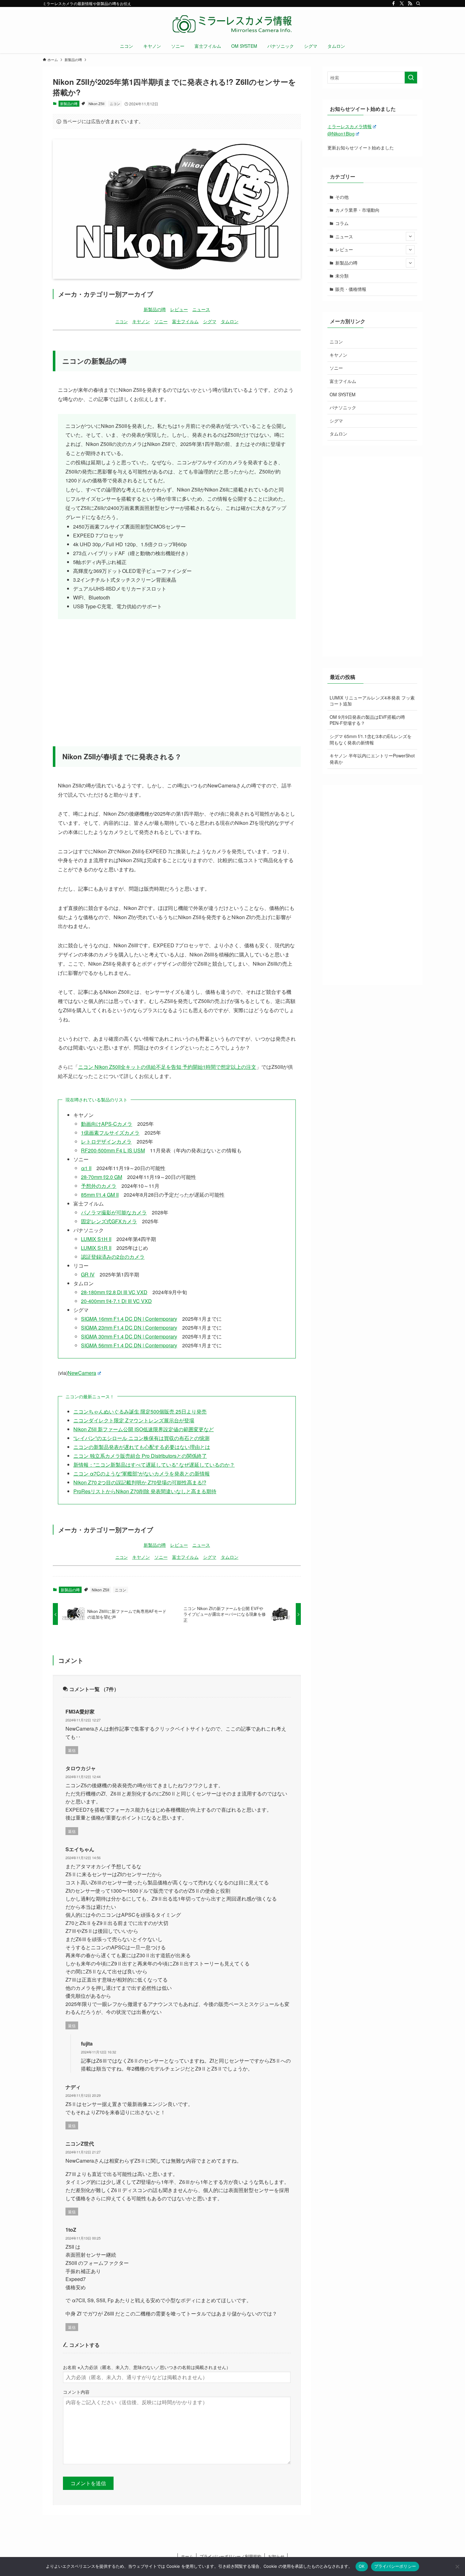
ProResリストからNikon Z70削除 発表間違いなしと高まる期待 (145, 1491)
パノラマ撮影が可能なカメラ (114, 1212)
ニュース (201, 309)
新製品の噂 (69, 103)
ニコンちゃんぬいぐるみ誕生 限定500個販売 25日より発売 (140, 1411)
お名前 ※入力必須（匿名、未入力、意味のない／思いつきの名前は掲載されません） (147, 2367)
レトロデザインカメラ (106, 1141)
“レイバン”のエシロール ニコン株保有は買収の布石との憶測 (141, 1438)
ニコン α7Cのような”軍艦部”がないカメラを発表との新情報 (142, 1473)
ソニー (161, 321)
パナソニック (343, 407)
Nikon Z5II (96, 103)
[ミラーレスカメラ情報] (232, 24)
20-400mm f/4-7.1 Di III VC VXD (116, 1301)
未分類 (342, 276)
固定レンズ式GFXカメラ (109, 1221)
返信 (72, 1750)
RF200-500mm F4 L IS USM (113, 1150)
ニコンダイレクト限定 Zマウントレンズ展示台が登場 (134, 1420)
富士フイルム (185, 321)
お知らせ (276, 2556)
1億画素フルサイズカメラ (110, 1133)
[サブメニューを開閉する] (410, 236)
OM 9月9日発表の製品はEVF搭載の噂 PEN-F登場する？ (367, 720)
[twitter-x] (402, 3)
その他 (342, 197)
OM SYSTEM (343, 394)
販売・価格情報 (351, 289)
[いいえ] (457, 2567)
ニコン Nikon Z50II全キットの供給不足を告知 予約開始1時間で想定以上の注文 (167, 1067)
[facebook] (394, 3)
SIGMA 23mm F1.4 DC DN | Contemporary (129, 1328)
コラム (342, 223)
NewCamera (82, 1373)
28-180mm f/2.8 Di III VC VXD (114, 1292)
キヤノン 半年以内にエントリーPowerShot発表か (372, 759)
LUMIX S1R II (96, 1248)
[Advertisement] (177, 674)
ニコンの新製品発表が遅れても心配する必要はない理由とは (142, 1447)
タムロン (230, 321)
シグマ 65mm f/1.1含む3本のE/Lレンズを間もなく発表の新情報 (371, 739)
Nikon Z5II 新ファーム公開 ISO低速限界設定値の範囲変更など (144, 1429)
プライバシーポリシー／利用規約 (230, 2556)
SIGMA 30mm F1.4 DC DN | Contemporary (129, 1336)
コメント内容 (76, 2392)
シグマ (210, 321)
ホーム (187, 2556)
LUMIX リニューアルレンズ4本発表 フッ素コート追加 (372, 701)
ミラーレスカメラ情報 (350, 126)
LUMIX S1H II (96, 1239)
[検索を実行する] (411, 78)
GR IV (88, 1274)
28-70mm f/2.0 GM (102, 1177)
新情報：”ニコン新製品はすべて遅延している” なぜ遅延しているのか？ (154, 1465)
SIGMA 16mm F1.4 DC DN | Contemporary (129, 1319)
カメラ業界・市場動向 (357, 210)
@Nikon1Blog (341, 134)
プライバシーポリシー (395, 2566)
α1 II (86, 1168)
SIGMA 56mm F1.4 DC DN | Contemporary (129, 1345)
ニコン (115, 103)
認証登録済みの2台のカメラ (113, 1257)
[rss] (410, 3)
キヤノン (141, 321)
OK (362, 2566)
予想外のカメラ (99, 1186)
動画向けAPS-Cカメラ (107, 1124)
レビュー (179, 309)
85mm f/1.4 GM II (100, 1195)
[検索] (418, 3)
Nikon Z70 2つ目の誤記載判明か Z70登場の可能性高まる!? (140, 1482)
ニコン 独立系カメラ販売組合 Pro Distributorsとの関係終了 (140, 1456)
